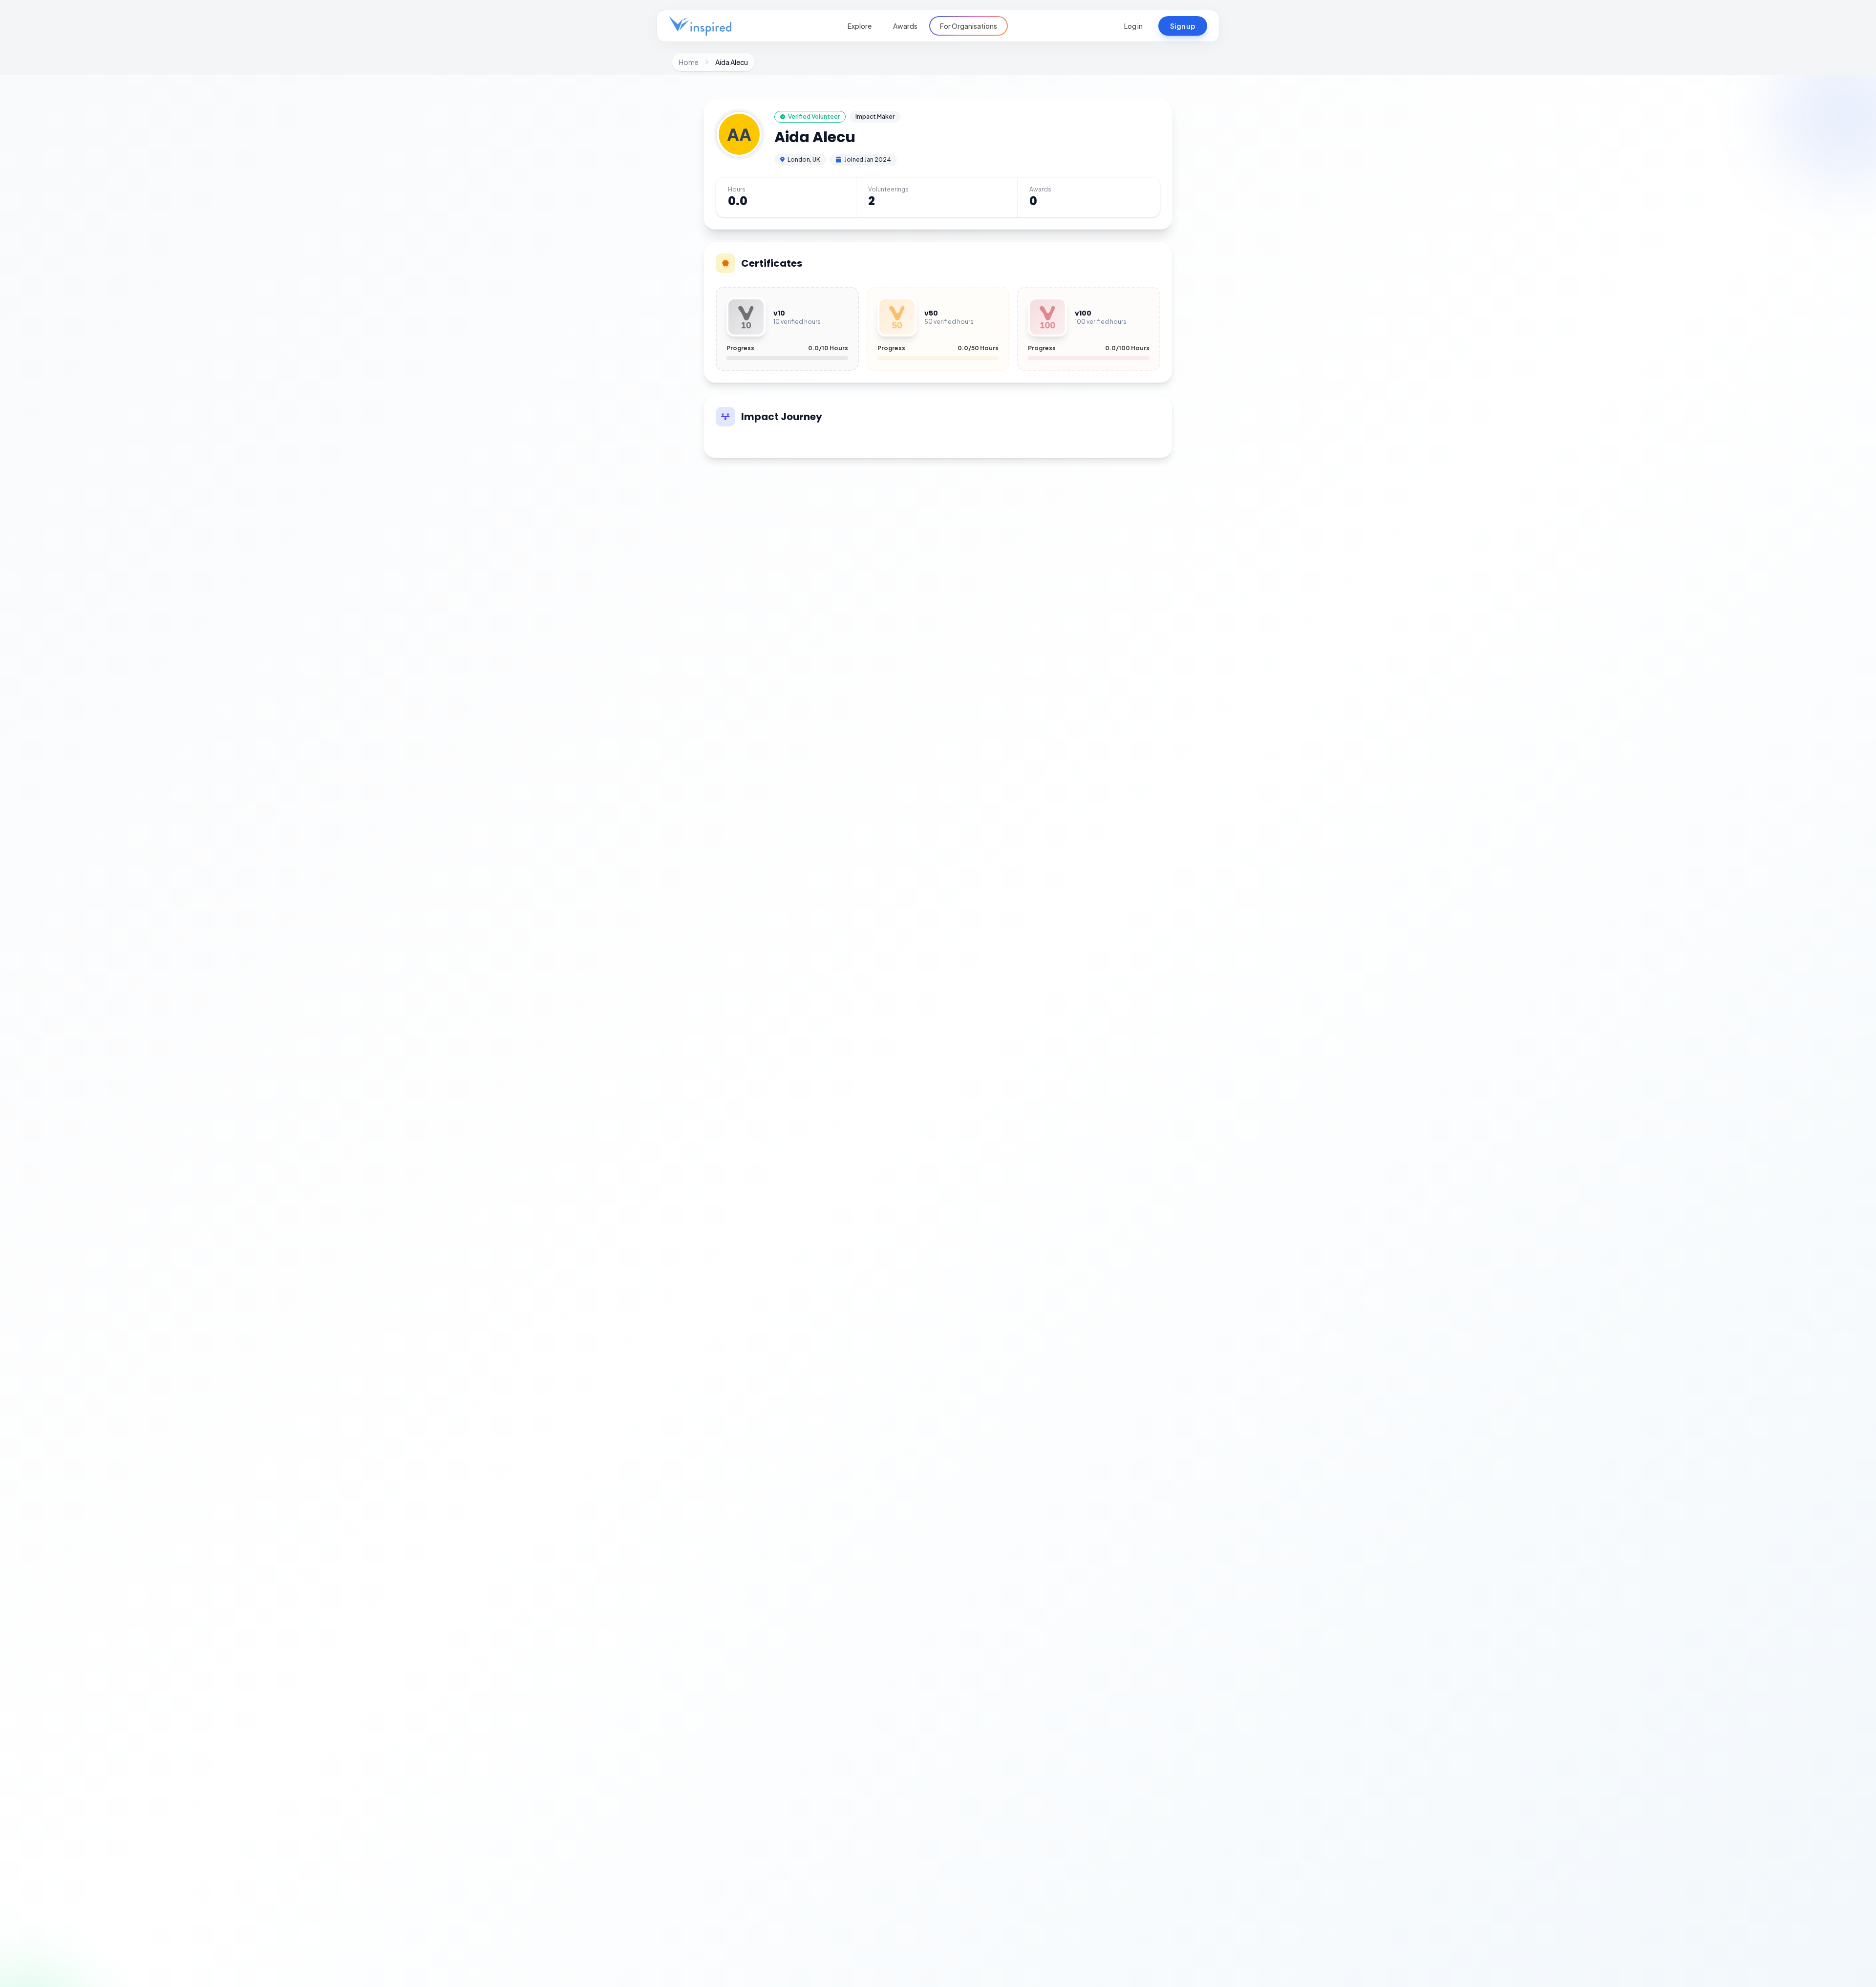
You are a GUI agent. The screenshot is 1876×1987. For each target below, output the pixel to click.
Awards (905, 26)
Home (689, 62)
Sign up (1183, 26)
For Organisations (969, 26)
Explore (860, 26)
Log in (1133, 26)
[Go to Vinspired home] (700, 26)
